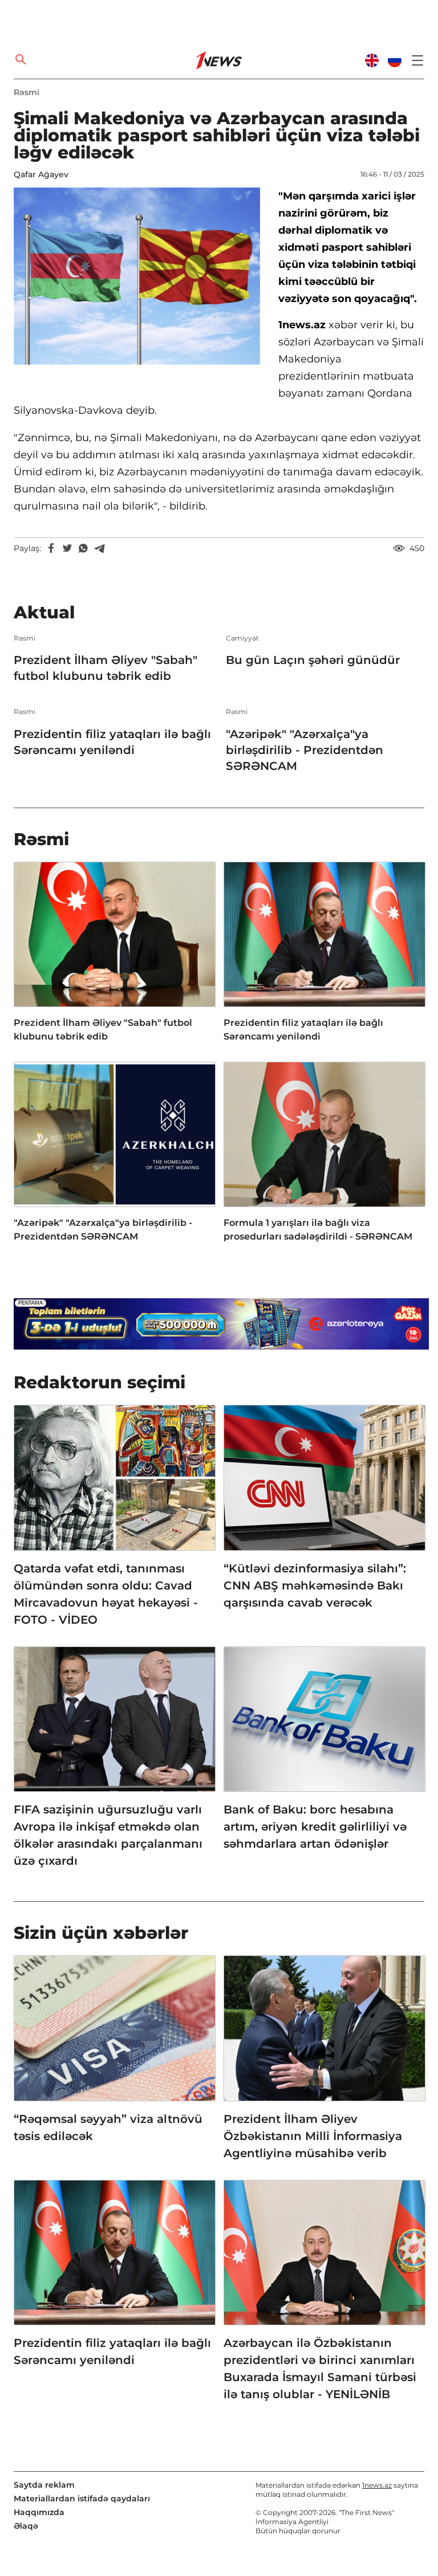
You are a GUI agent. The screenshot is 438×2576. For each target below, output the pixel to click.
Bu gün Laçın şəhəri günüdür (313, 660)
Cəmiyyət (242, 638)
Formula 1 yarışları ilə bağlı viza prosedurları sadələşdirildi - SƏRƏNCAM (318, 1230)
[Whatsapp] (83, 548)
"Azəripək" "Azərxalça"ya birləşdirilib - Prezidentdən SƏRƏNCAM (305, 750)
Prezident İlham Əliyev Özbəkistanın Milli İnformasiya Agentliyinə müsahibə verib (313, 2136)
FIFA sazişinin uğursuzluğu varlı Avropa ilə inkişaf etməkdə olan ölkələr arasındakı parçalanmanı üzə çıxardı (108, 1835)
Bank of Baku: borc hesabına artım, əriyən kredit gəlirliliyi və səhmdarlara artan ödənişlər (315, 1827)
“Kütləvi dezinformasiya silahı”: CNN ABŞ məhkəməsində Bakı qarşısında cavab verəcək (315, 1585)
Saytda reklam (44, 2485)
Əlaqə (26, 2526)
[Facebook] (51, 548)
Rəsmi (27, 92)
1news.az (377, 2485)
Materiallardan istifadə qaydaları (82, 2498)
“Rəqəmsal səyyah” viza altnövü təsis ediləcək (108, 2127)
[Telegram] (99, 548)
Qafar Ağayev (41, 174)
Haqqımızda (39, 2512)
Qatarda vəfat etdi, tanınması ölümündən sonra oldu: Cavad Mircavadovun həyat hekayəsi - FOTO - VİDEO (106, 1594)
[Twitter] (67, 548)
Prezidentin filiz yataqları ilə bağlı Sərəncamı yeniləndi (112, 742)
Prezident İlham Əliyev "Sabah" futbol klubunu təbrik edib (106, 668)
